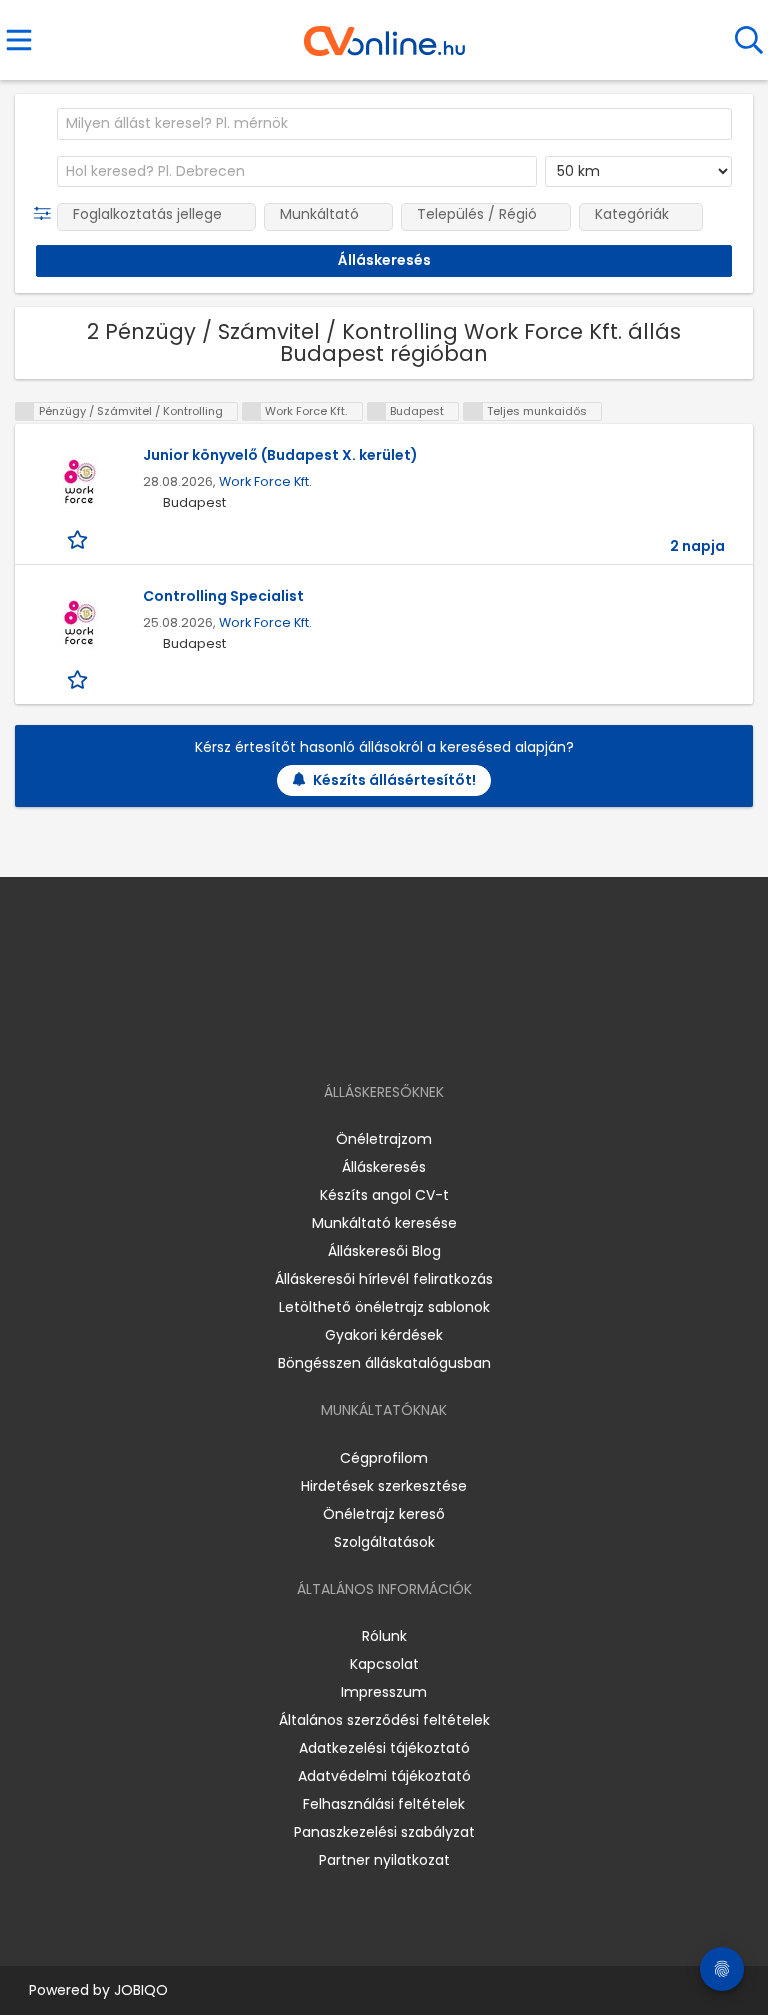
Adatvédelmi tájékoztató (384, 1776)
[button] (46, 214)
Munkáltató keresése (384, 1223)
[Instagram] (371, 1034)
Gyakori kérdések (384, 1335)
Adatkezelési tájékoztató (384, 1748)
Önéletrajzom (384, 1139)
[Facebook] (338, 1034)
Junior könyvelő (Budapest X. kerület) (280, 455)
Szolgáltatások (384, 1542)
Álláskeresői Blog (384, 1251)
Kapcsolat (384, 1664)
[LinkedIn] (404, 1034)
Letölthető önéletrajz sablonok (384, 1307)
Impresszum (384, 1692)
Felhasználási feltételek (384, 1804)
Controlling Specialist (223, 596)
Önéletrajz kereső (384, 1514)
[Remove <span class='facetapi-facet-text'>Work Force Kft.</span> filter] (252, 411)
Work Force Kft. (265, 481)
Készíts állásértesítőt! (394, 780)
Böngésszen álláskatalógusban (384, 1363)
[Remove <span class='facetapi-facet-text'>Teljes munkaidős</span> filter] (473, 411)
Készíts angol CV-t (384, 1195)
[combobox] (394, 124)
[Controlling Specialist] (79, 623)
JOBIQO (141, 1990)
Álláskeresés (384, 1167)
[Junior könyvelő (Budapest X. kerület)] (79, 482)
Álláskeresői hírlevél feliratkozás (384, 1279)
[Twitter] (434, 1034)
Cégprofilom (384, 1458)
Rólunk (384, 1636)
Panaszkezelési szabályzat (384, 1832)
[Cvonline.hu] (384, 34)
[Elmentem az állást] (79, 538)
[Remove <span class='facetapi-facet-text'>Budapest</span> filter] (377, 411)
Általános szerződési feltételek (384, 1720)
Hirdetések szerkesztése (384, 1486)
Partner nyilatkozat (384, 1860)
